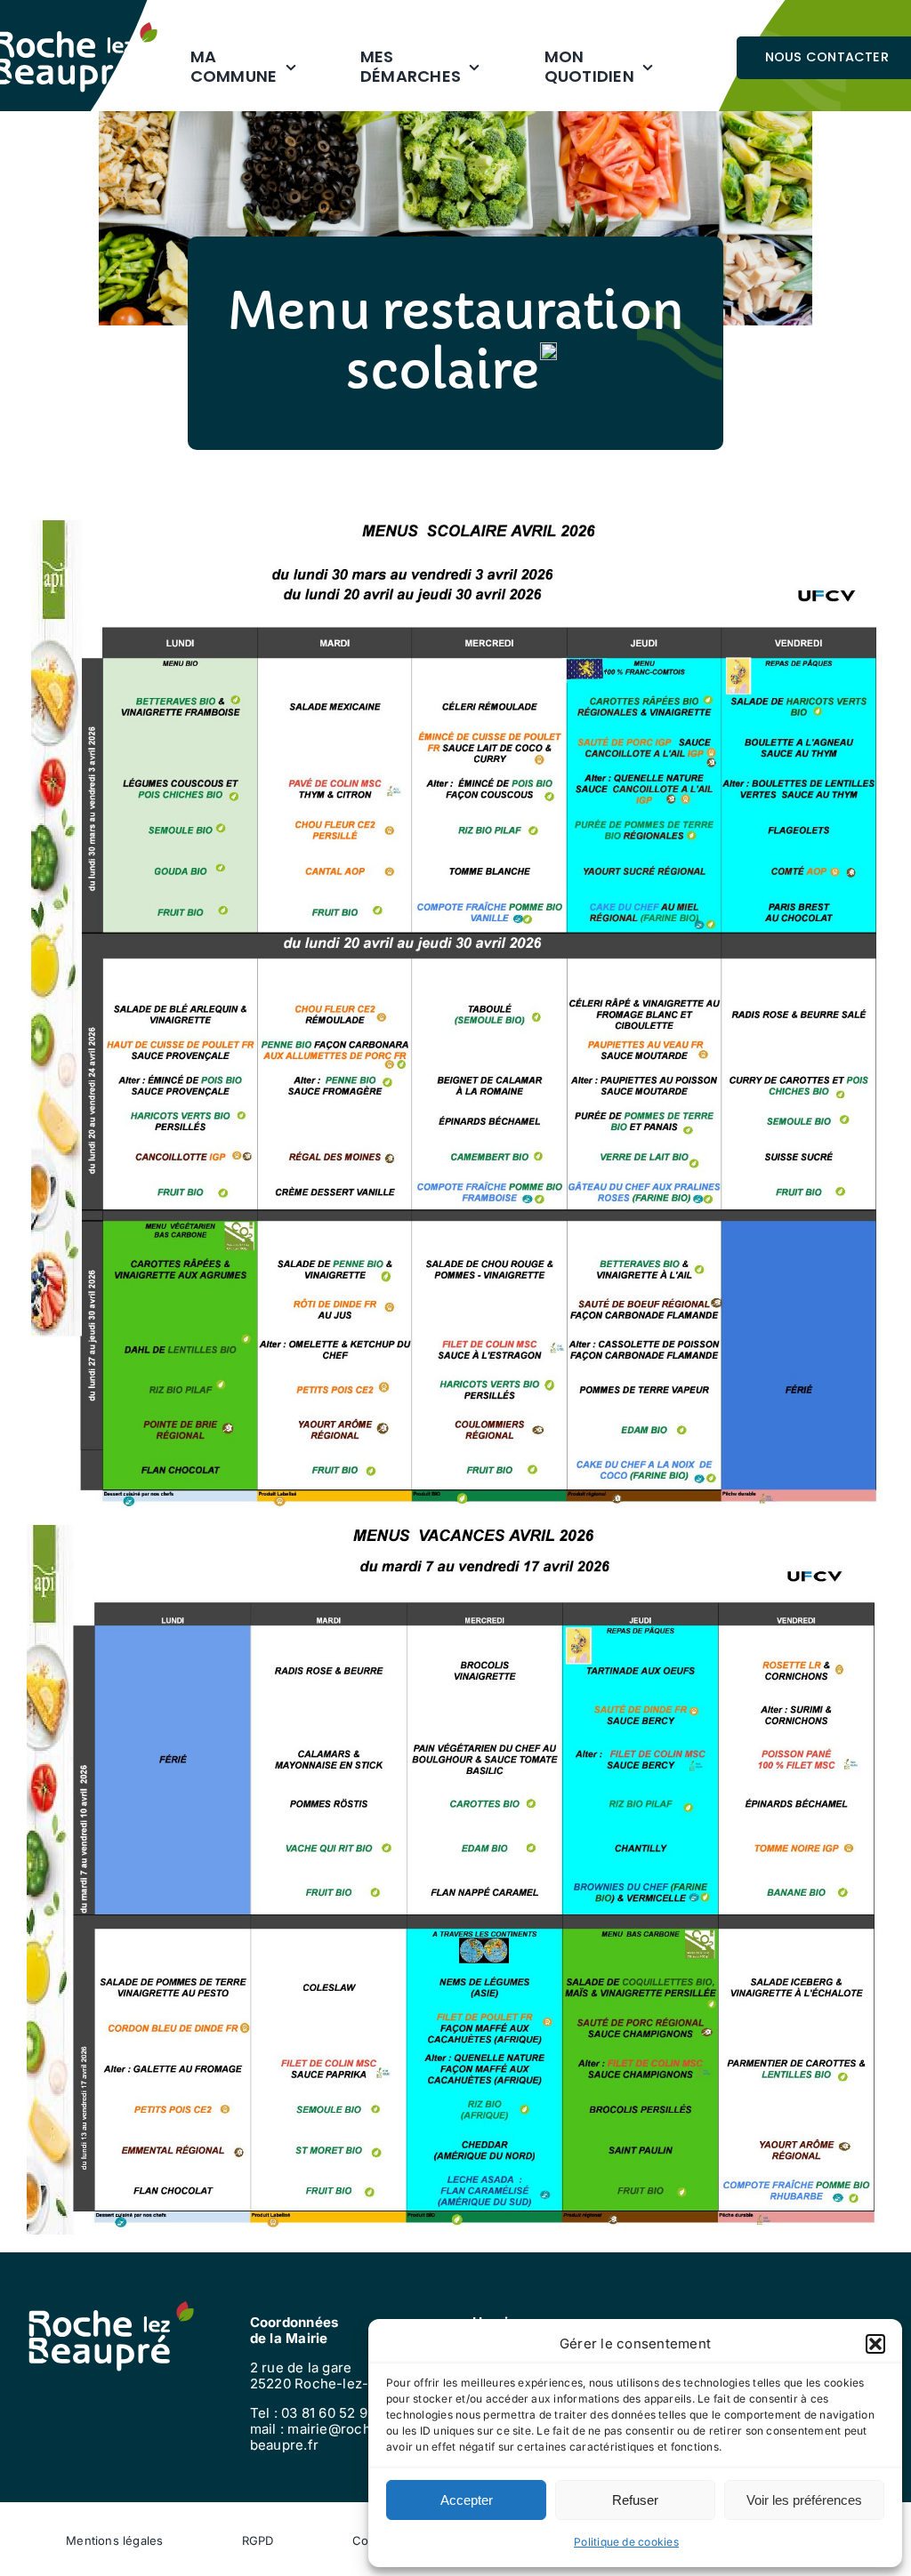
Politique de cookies (626, 2542)
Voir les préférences (804, 2500)
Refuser (635, 2500)
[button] (875, 2344)
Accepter (467, 2500)
